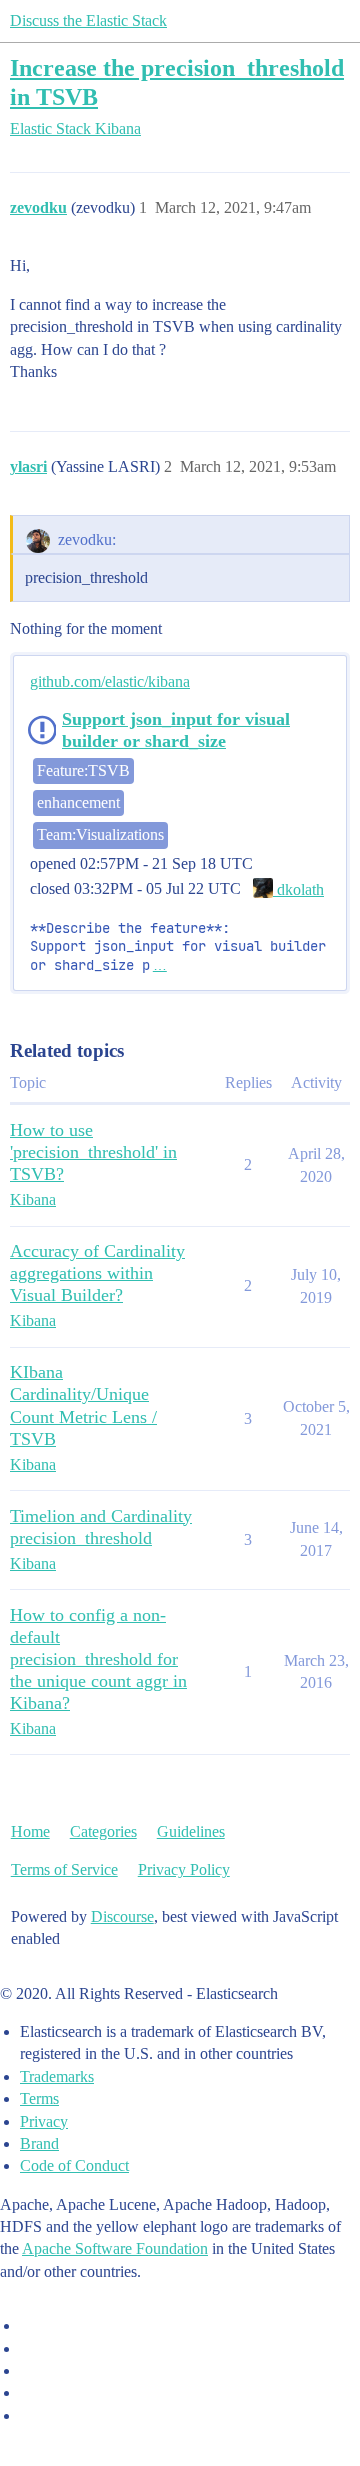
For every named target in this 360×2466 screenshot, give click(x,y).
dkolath (298, 889)
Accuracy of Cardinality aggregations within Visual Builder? (97, 1273)
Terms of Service (64, 1869)
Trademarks (57, 2076)
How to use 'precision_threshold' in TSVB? (93, 1152)
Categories (103, 1831)
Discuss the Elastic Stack (88, 20)
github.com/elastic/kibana (110, 681)
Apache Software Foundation (115, 2248)
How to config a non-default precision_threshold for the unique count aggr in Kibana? (98, 1659)
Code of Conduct (74, 2165)
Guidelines (191, 1831)
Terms (39, 2098)
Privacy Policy (184, 1869)
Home (30, 1831)
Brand (39, 2143)
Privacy (44, 2121)
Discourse (122, 1916)
